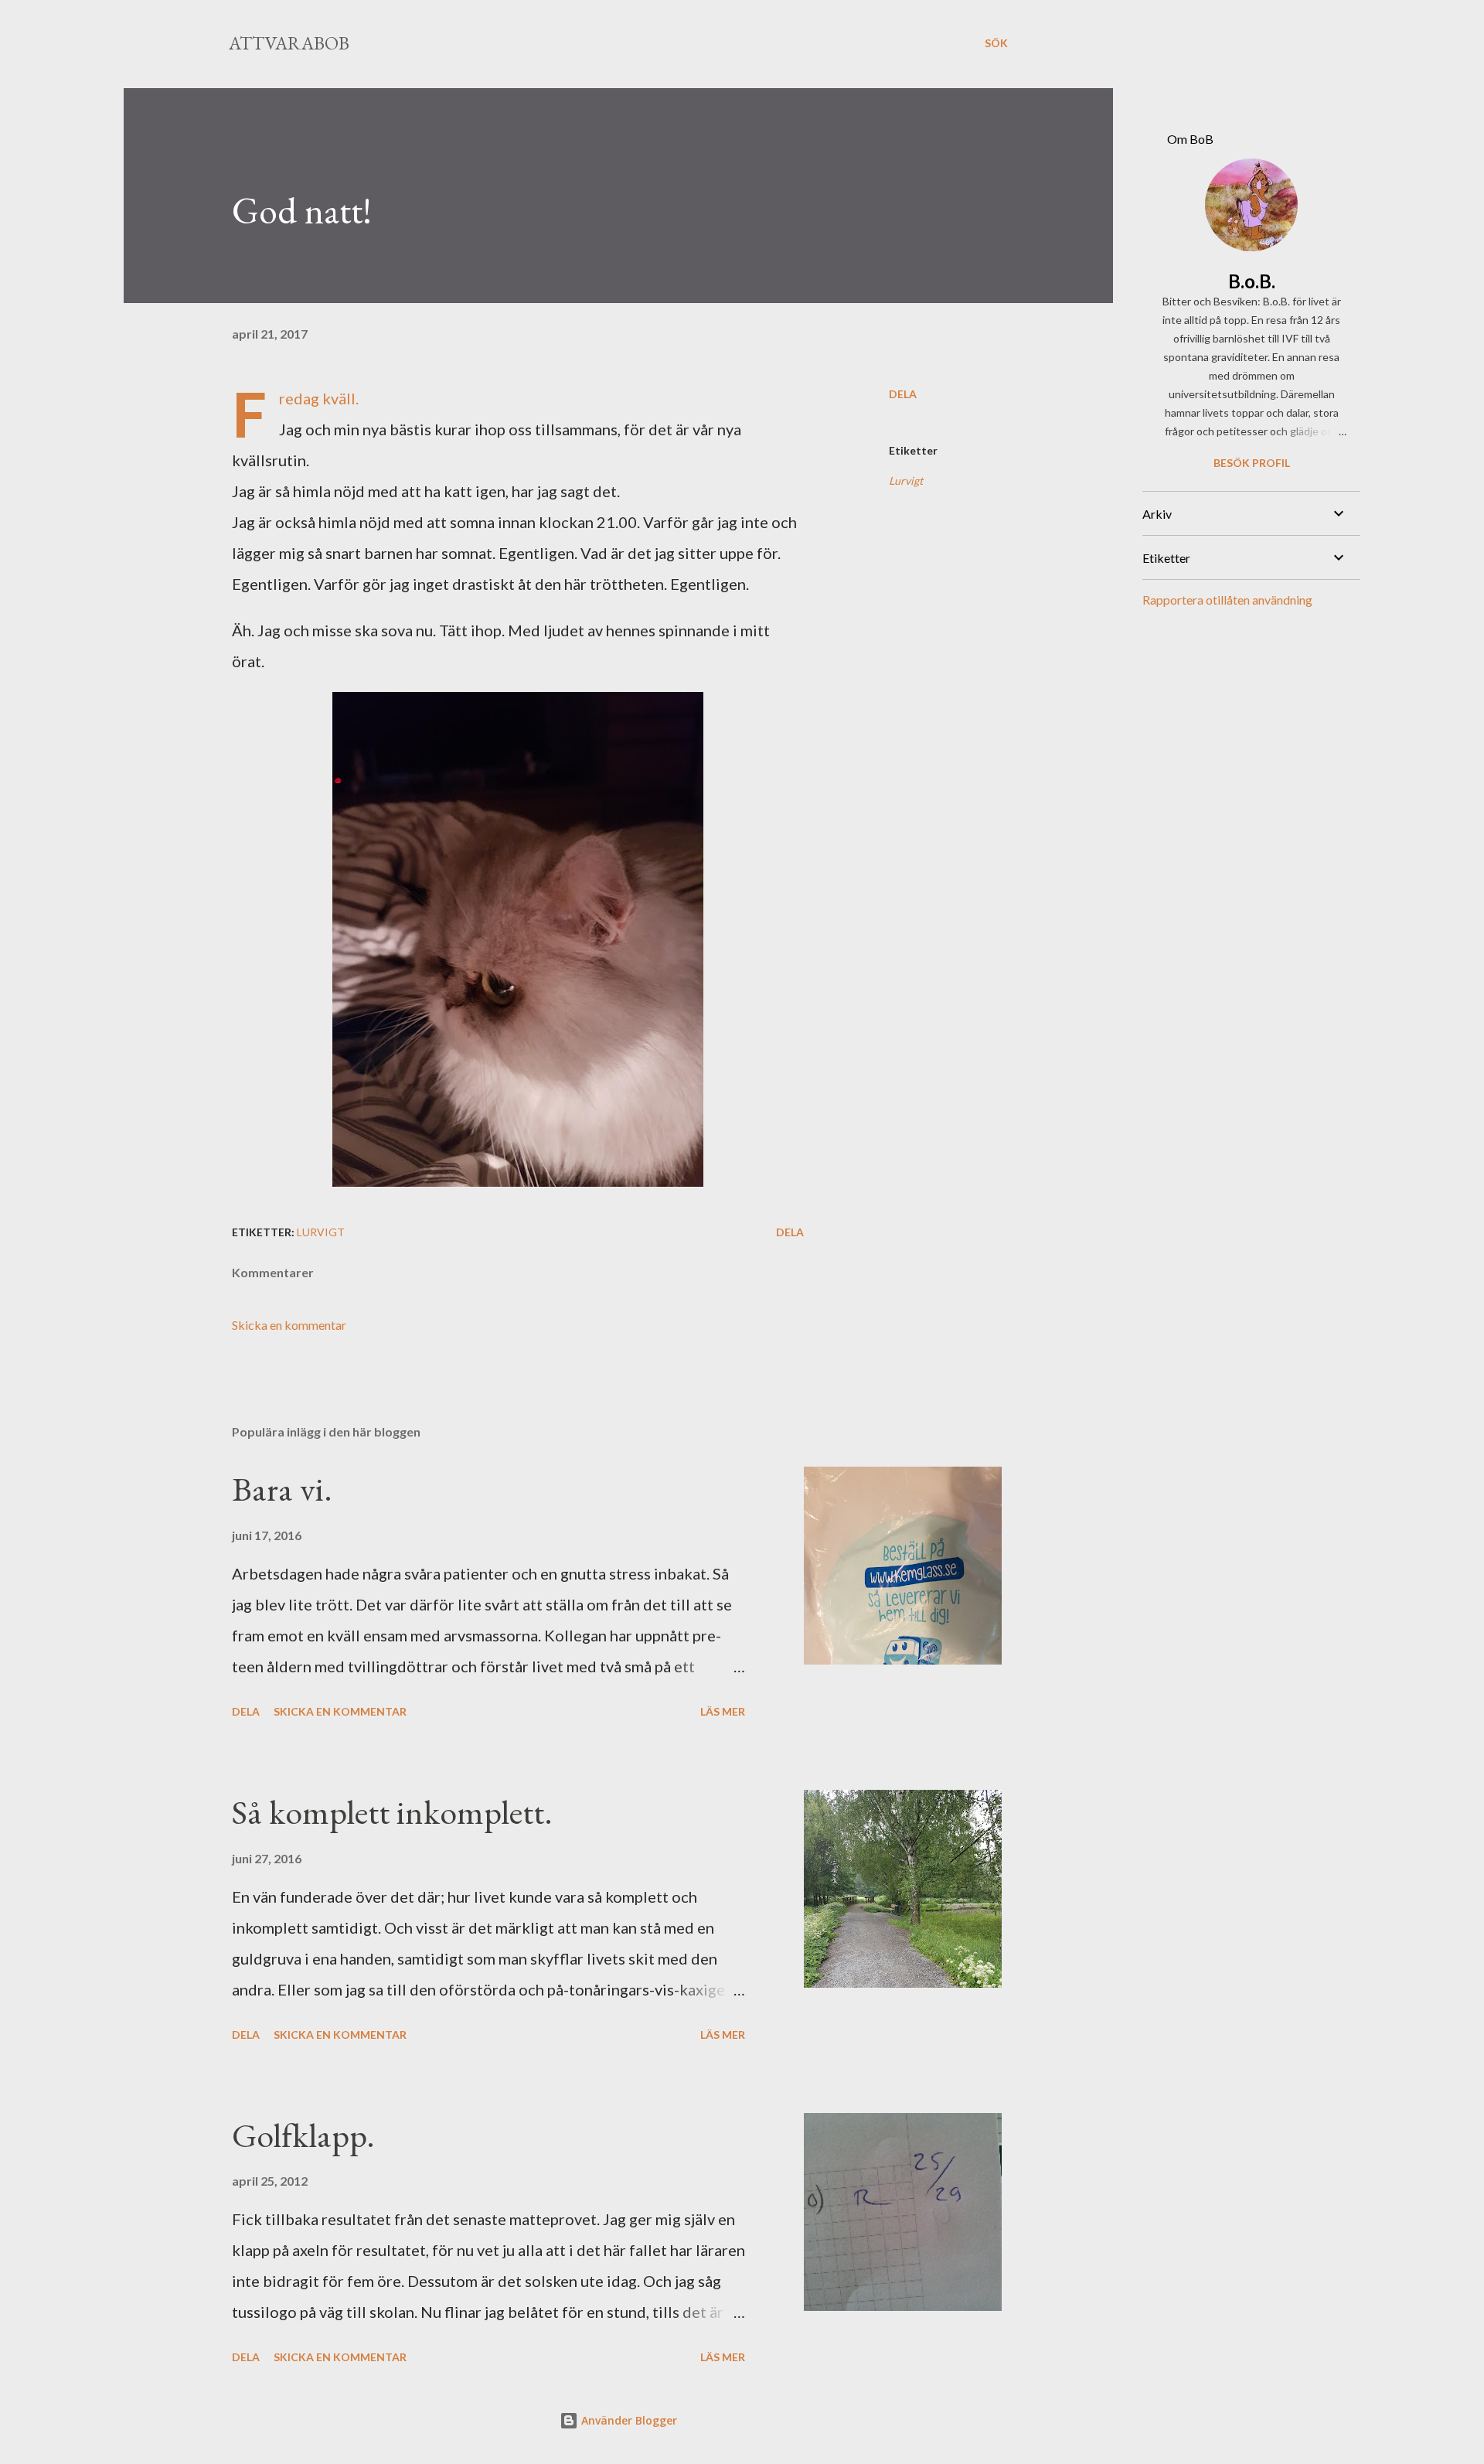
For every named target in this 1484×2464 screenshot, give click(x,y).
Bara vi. (282, 1489)
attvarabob (289, 43)
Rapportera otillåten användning (1227, 600)
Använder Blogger (628, 2420)
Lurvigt (906, 481)
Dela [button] (903, 394)
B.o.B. (1252, 281)
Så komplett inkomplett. (392, 1812)
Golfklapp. (303, 2135)
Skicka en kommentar (289, 1325)
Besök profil (1252, 463)
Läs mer (723, 1711)
